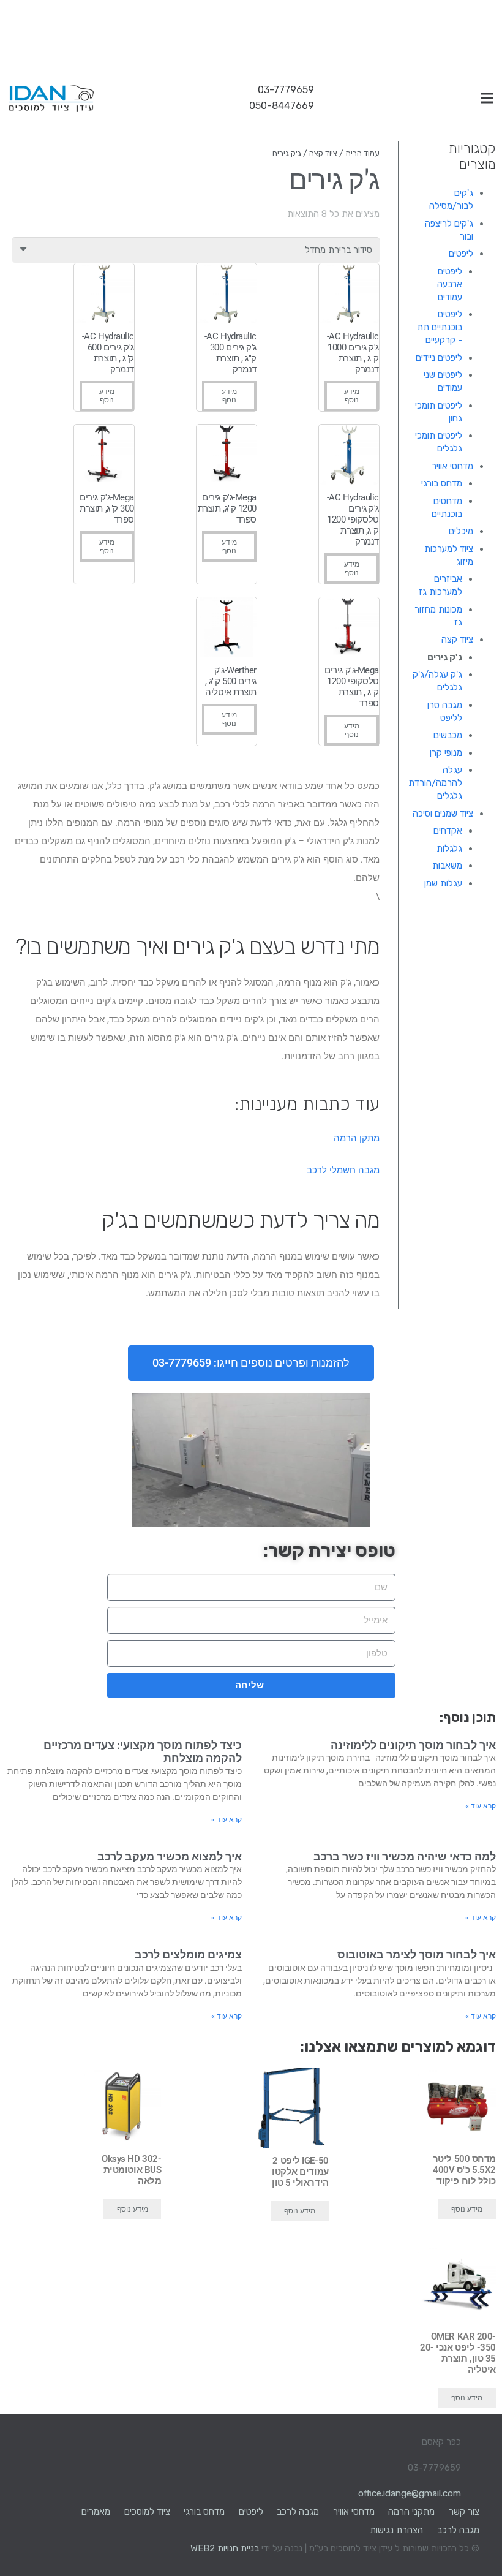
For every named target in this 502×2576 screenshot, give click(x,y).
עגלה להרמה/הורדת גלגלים (435, 783)
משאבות (447, 866)
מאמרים (96, 2512)
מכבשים (448, 735)
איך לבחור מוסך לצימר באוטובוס (417, 1955)
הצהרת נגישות (396, 2530)
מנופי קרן (446, 753)
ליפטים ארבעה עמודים (450, 284)
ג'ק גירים (445, 657)
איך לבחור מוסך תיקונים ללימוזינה (413, 1745)
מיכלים (461, 531)
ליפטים (461, 254)
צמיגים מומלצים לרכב (188, 1955)
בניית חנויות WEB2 (225, 2548)
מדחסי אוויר (452, 466)
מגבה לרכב (298, 2512)
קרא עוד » (481, 1806)
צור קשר (464, 2512)
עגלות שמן (443, 883)
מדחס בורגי (442, 483)
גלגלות (449, 848)
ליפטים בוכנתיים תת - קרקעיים (440, 327)
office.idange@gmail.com (410, 2493)
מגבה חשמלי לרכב (343, 1170)
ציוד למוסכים (147, 2512)
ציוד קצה (457, 640)
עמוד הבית (362, 153)
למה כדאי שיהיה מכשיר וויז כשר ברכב (405, 1856)
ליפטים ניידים (439, 358)
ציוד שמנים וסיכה (443, 814)
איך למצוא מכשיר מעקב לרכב (170, 1856)
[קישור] (51, 98)
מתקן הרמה (357, 1138)
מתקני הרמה (411, 2512)
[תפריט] (487, 98)
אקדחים (448, 831)
